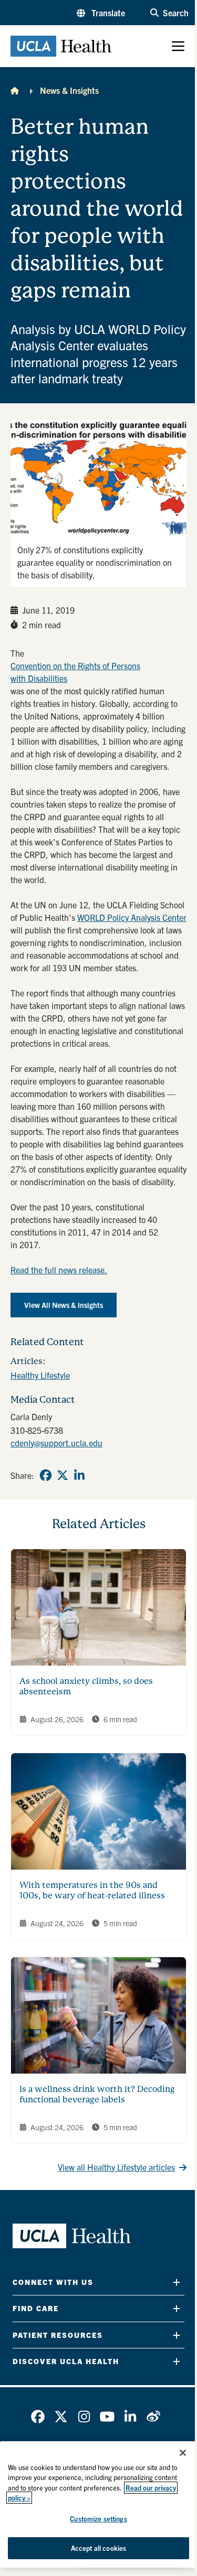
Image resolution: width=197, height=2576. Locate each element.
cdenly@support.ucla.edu (56, 1443)
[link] (46, 1475)
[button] (101, 13)
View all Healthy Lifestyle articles (116, 2167)
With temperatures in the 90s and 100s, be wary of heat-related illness (92, 1890)
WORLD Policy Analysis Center (132, 917)
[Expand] (177, 2282)
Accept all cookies (98, 2548)
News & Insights (69, 90)
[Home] (15, 90)
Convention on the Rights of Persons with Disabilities (75, 672)
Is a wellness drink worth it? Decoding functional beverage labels (97, 2094)
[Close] (183, 2453)
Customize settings (98, 2519)
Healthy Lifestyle (40, 1375)
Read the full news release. (59, 1270)
